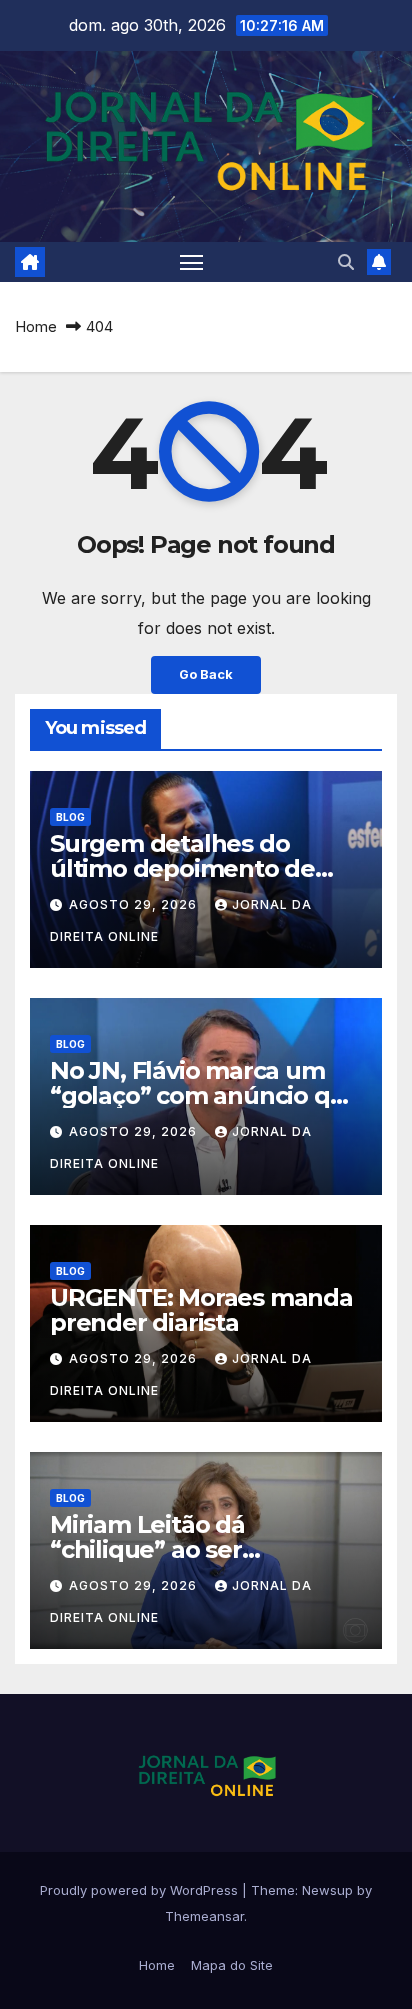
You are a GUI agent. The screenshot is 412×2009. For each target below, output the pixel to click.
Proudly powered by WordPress (141, 1890)
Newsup (327, 1890)
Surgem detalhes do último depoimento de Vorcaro (182, 868)
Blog (70, 817)
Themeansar (204, 1916)
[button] (346, 262)
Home (36, 326)
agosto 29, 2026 (135, 904)
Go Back (206, 674)
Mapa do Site (232, 1965)
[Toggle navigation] (192, 262)
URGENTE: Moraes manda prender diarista (201, 1310)
